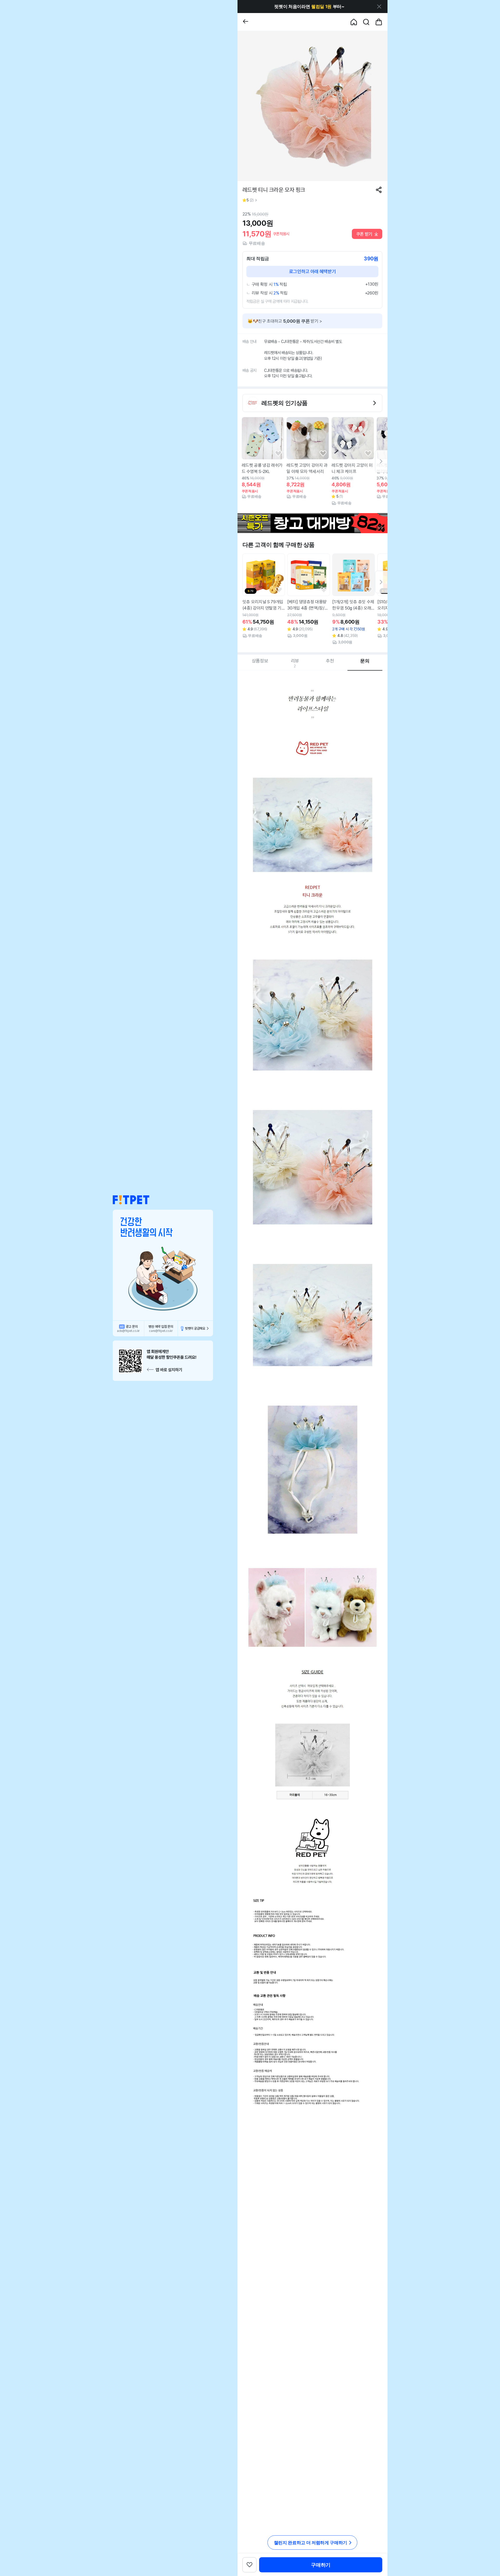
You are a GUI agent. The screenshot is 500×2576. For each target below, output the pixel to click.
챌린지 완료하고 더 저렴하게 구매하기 (311, 2543)
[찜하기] (278, 454)
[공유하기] (379, 190)
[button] (131, 1200)
